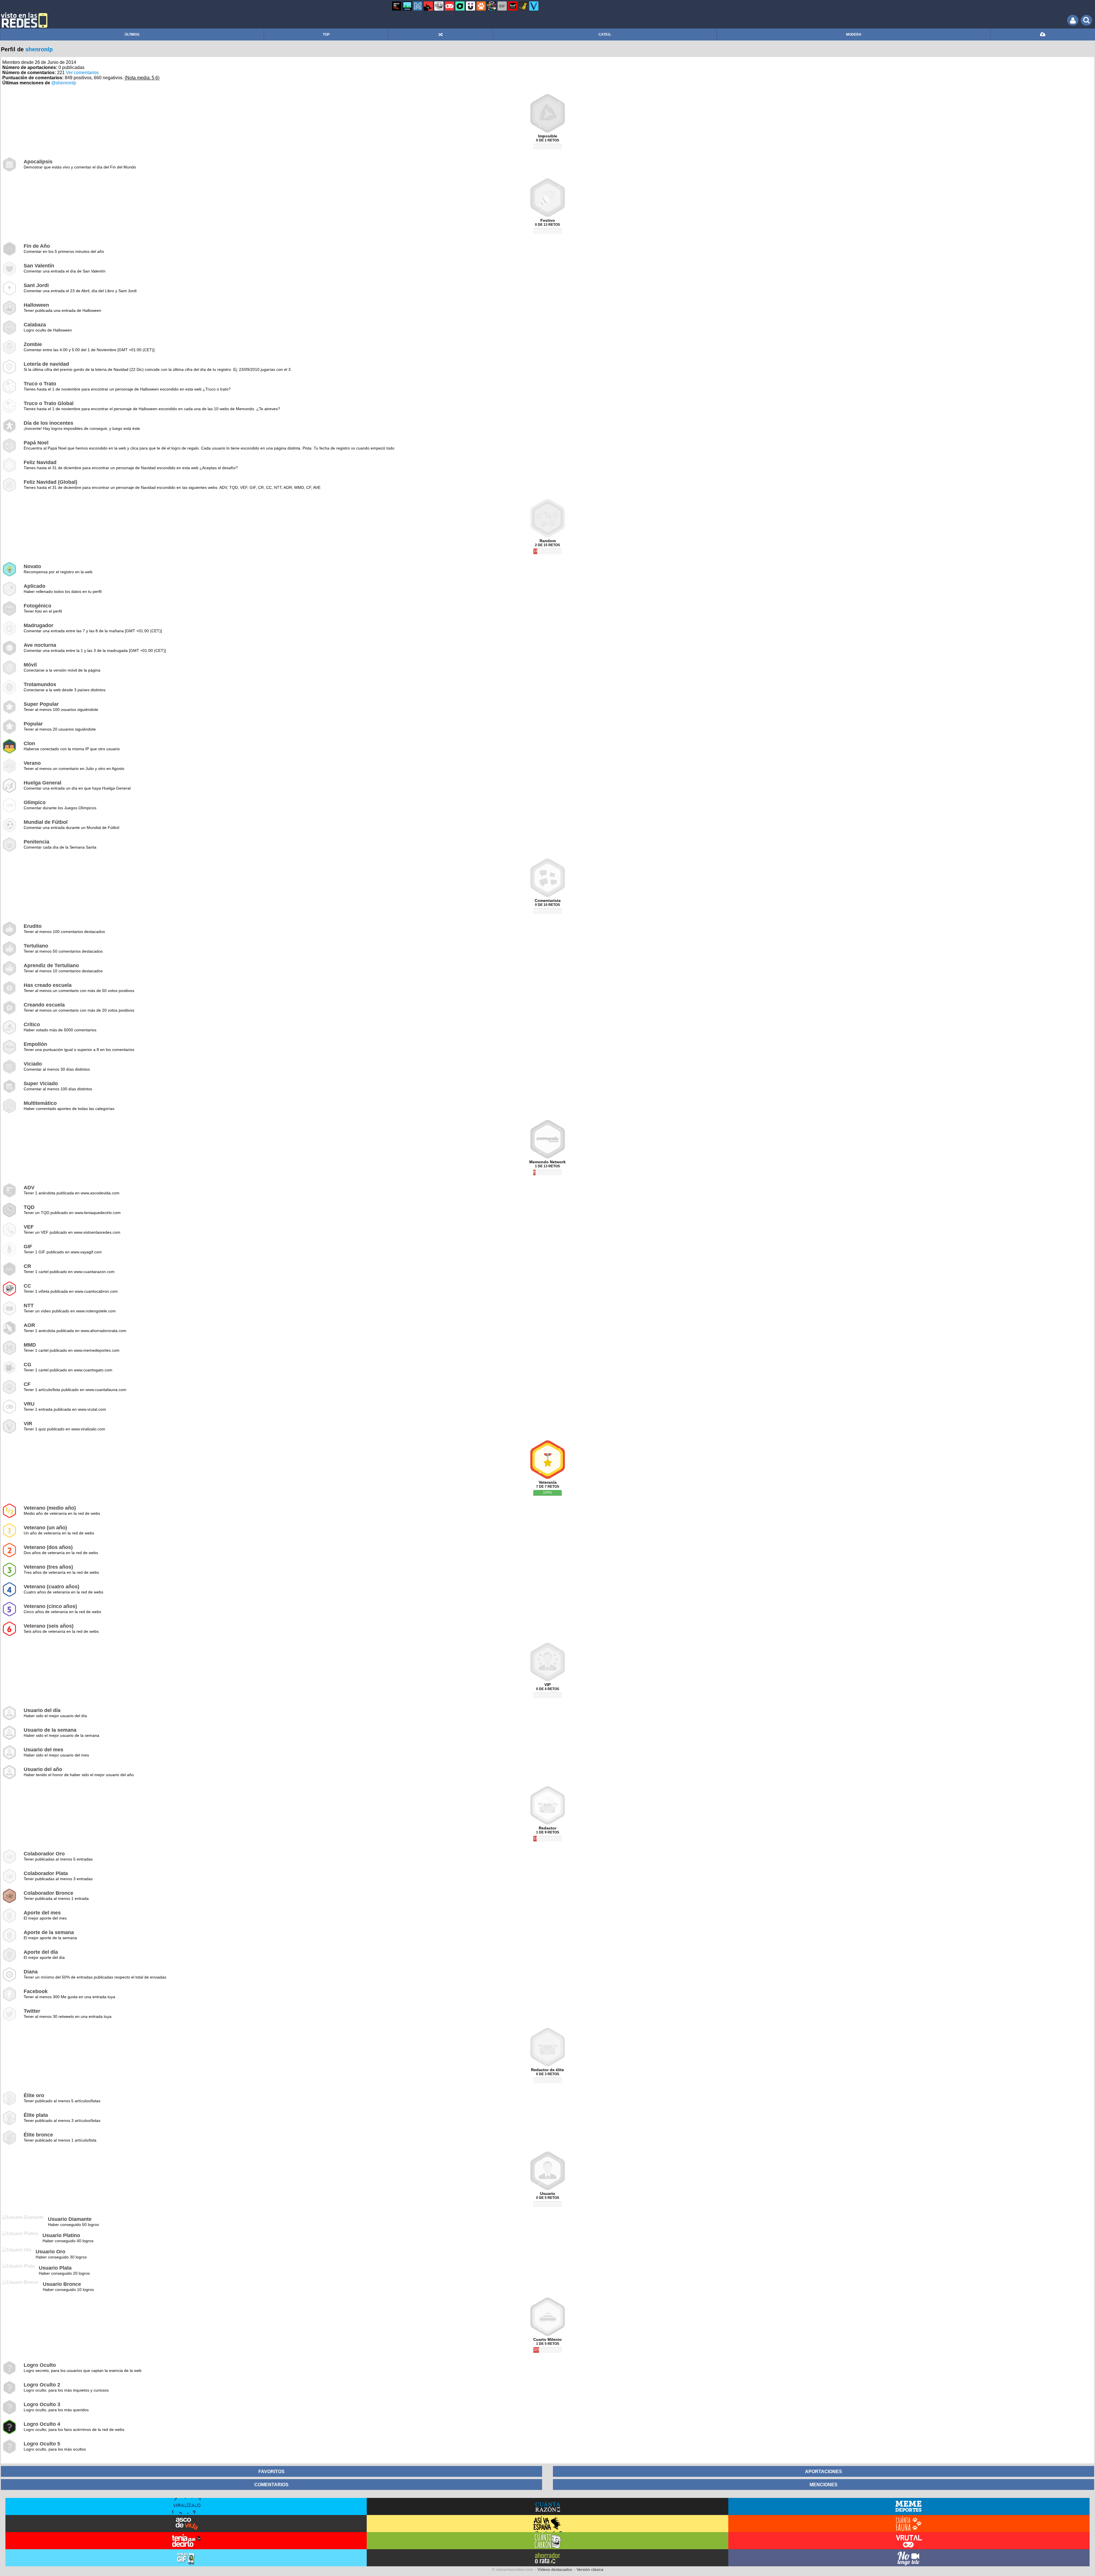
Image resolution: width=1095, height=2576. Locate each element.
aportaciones (824, 2471)
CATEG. (605, 34)
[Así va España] (428, 6)
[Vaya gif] (502, 6)
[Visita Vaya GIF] (186, 2558)
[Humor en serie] (471, 6)
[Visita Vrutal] (909, 2541)
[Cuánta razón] (407, 6)
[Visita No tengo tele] (909, 2558)
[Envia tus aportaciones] (1043, 34)
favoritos (271, 2471)
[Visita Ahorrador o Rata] (547, 2558)
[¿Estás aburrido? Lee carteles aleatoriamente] (441, 34)
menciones (824, 2484)
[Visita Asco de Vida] (186, 2524)
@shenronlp (64, 83)
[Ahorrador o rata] (523, 6)
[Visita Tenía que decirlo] (186, 2541)
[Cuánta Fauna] (481, 6)
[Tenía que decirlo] (513, 6)
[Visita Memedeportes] (909, 2506)
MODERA (854, 34)
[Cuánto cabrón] (439, 6)
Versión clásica (590, 2569)
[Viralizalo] (534, 6)
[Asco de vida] (397, 6)
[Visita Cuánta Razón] (547, 2506)
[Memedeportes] (418, 6)
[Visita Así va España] (547, 2524)
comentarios (271, 2484)
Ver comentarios (82, 73)
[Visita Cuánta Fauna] (909, 2524)
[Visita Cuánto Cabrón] (547, 2541)
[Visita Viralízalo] (186, 2506)
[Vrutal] (449, 6)
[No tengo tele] (492, 6)
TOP (326, 34)
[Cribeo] (460, 6)
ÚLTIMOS (132, 34)
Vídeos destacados (555, 2569)
